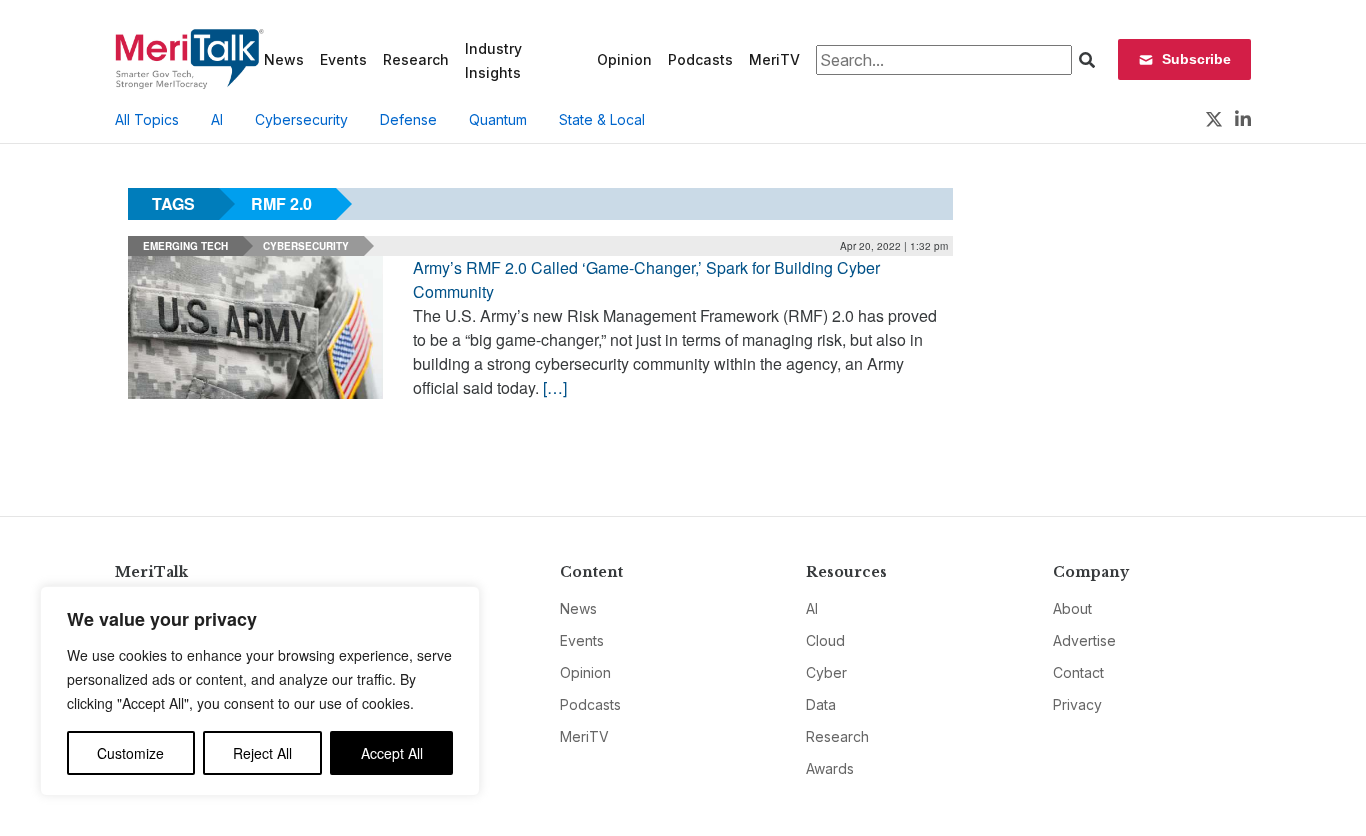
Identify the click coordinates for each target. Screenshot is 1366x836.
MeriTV (774, 59)
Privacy (1077, 704)
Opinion (624, 59)
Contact (1078, 672)
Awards (830, 768)
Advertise (1084, 640)
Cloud (825, 640)
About (1072, 608)
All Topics (147, 119)
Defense (408, 119)
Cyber (826, 672)
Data (821, 704)
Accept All (392, 753)
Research (416, 59)
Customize (130, 753)
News (284, 59)
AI (217, 119)
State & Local (602, 119)
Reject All (262, 753)
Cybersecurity (301, 119)
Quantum (498, 119)
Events (343, 59)
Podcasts (700, 59)
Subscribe (1196, 59)
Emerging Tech (185, 246)
